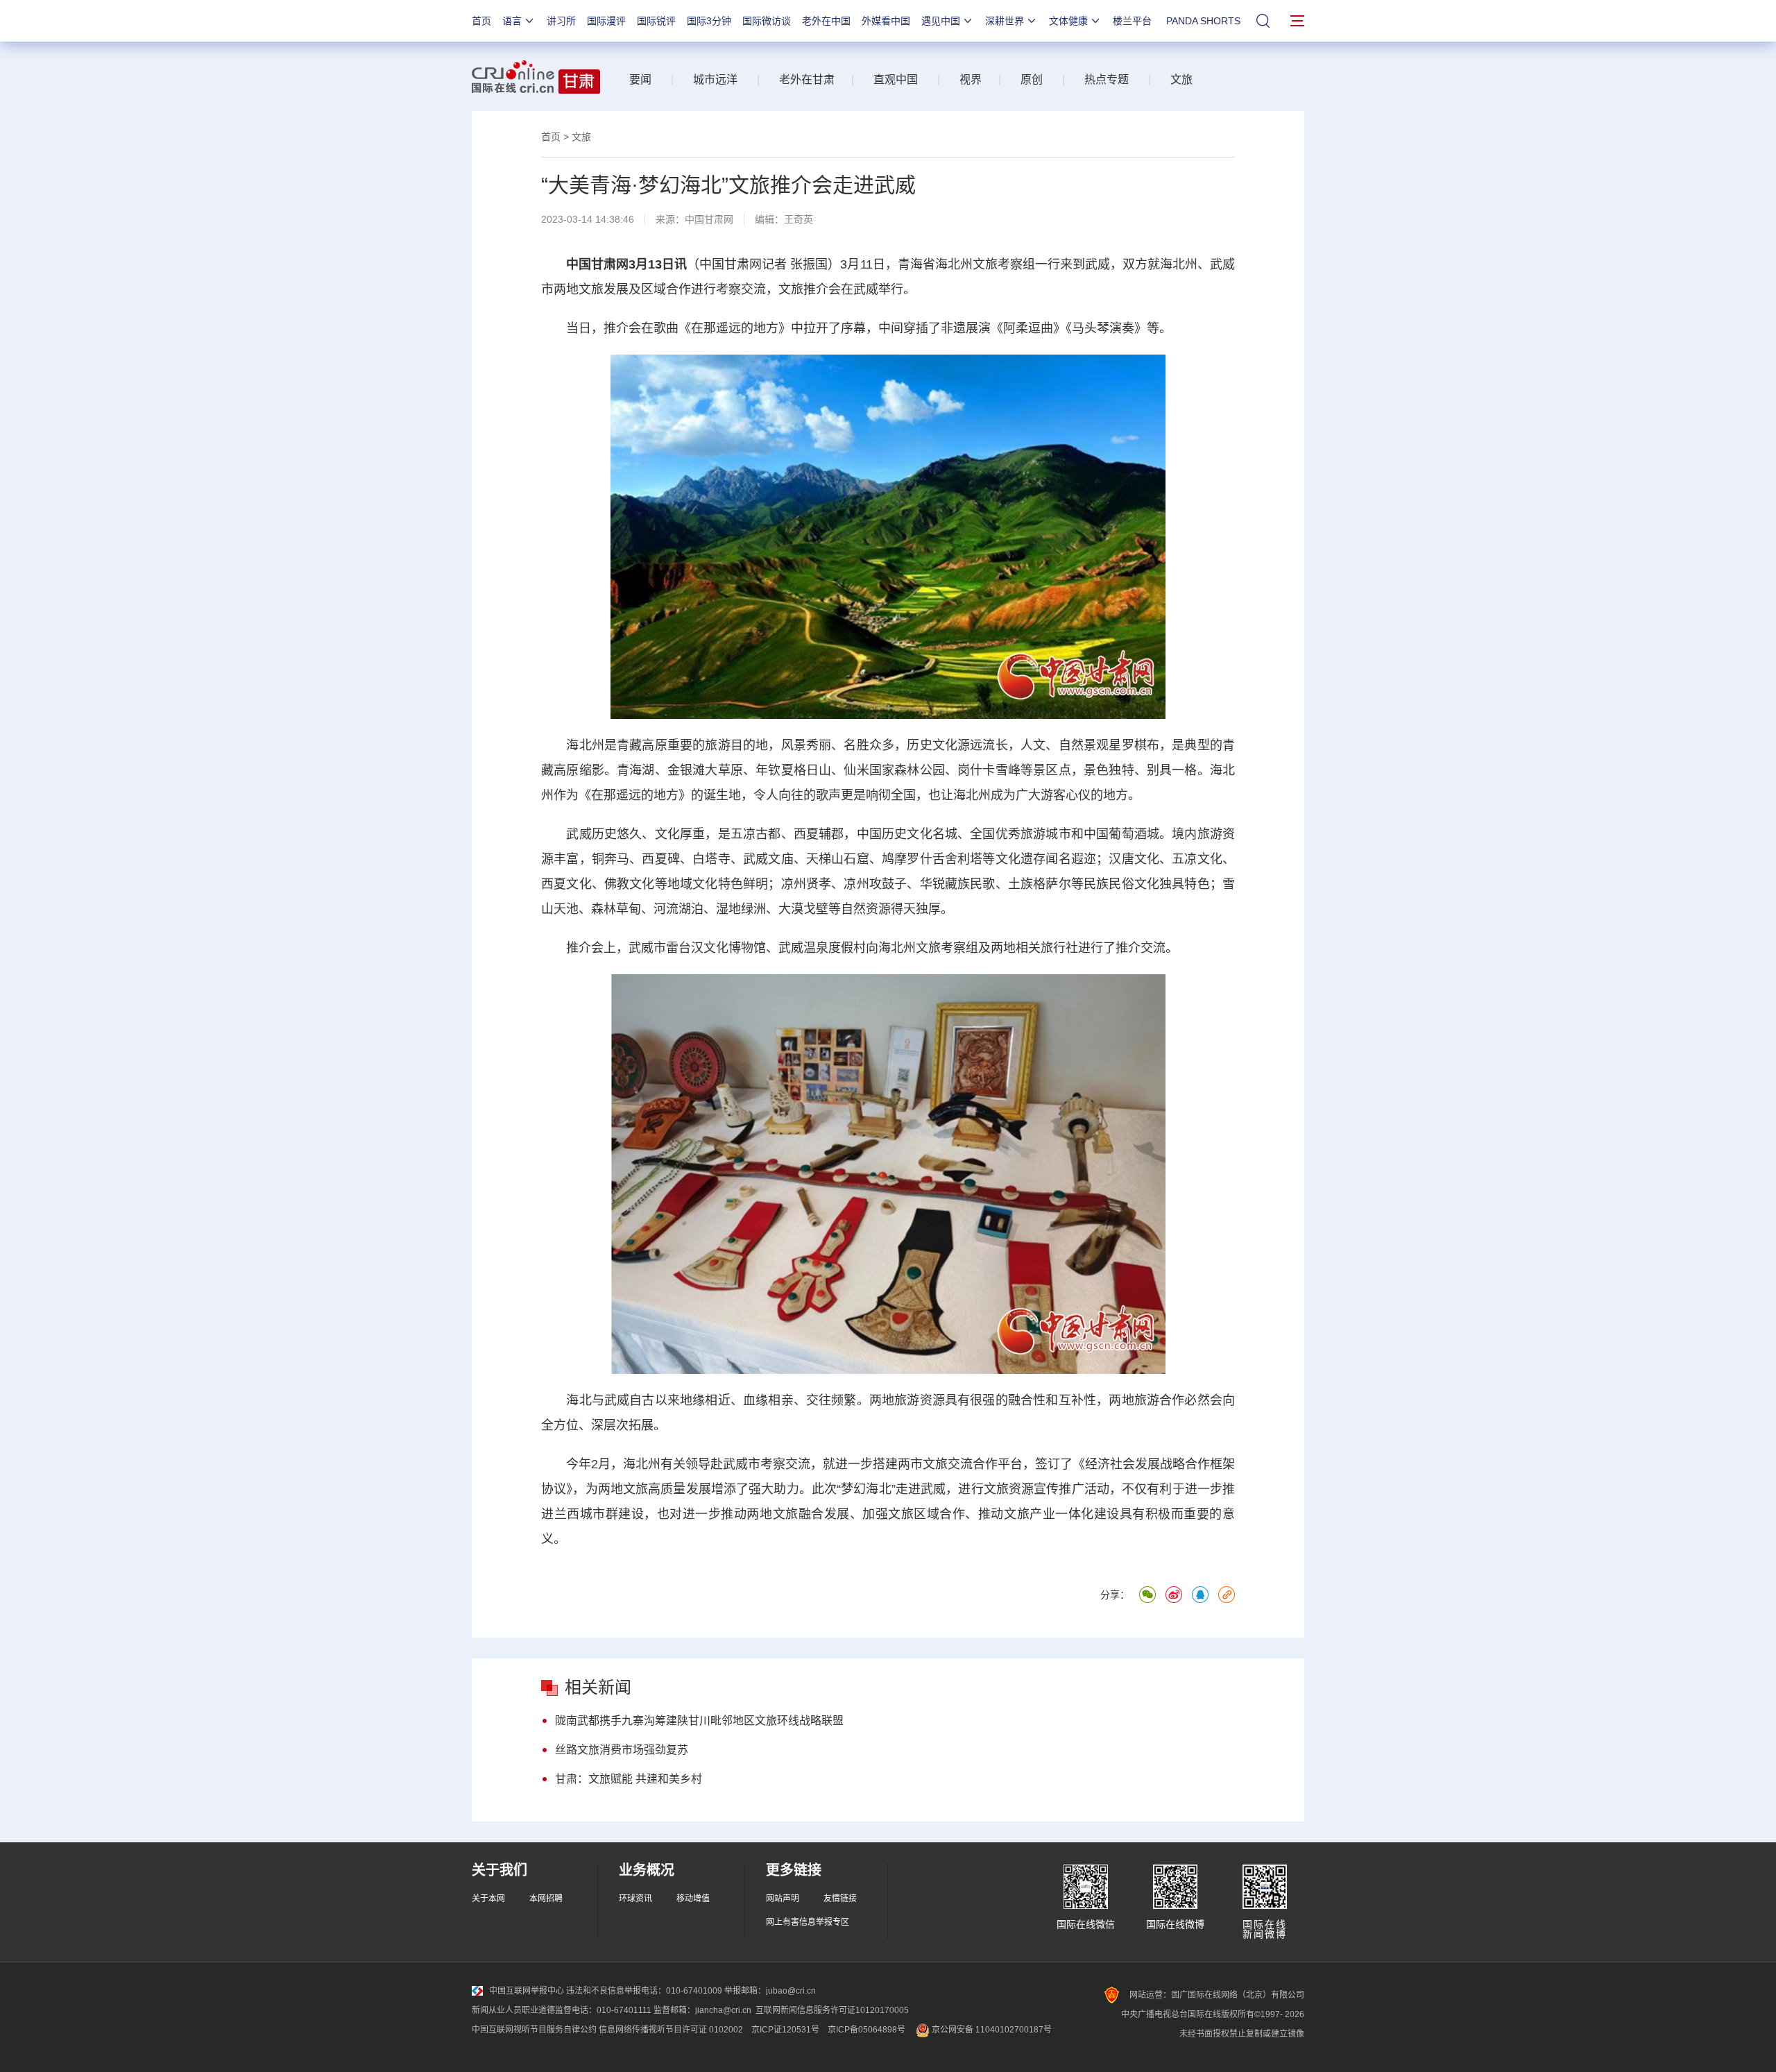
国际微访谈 (767, 21)
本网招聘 (546, 1899)
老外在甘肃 (810, 79)
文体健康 (1068, 21)
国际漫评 (606, 21)
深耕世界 (1005, 21)
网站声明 (783, 1899)
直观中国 (896, 79)
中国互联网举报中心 (527, 1991)
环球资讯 (635, 1899)
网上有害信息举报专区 (808, 1922)
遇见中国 (941, 21)
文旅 (1181, 79)
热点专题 (1107, 79)
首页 (481, 21)
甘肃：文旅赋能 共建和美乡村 (629, 1779)
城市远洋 (715, 79)
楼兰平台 (1132, 21)
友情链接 (840, 1899)
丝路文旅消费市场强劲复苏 (622, 1750)
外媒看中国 (886, 21)
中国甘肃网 (709, 219)
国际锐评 (656, 21)
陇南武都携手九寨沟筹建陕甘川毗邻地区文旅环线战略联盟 (699, 1721)
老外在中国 (826, 21)
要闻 (640, 79)
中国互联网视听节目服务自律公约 (534, 2030)
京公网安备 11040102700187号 (991, 2030)
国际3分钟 (709, 21)
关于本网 (488, 1899)
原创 (1032, 79)
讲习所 (561, 21)
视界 (971, 79)
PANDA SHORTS (1203, 21)
